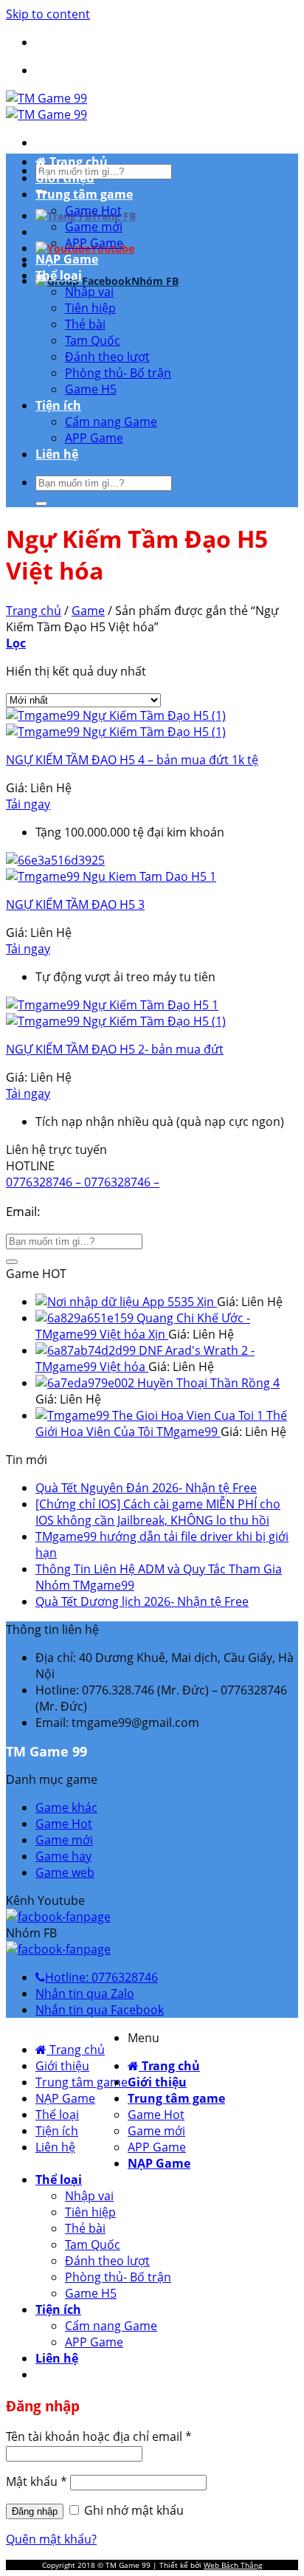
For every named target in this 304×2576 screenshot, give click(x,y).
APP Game (94, 243)
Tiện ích (58, 405)
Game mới (94, 227)
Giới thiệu (65, 178)
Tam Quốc (93, 340)
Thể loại (59, 275)
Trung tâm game (84, 194)
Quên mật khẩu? (51, 2539)
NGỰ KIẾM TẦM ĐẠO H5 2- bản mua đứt (115, 1049)
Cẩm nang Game (111, 422)
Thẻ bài (85, 324)
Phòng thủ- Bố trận (118, 373)
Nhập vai (89, 292)
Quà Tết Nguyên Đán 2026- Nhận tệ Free (146, 1488)
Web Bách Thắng (233, 2565)
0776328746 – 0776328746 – (83, 1182)
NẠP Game (67, 259)
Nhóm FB (155, 281)
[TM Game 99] (46, 106)
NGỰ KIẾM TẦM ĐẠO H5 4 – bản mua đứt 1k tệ (132, 760)
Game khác (66, 1807)
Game (88, 611)
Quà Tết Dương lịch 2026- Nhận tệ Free (142, 1601)
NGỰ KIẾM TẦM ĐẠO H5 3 (75, 904)
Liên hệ (57, 454)
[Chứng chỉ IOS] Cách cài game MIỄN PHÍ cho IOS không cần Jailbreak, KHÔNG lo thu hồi (158, 1512)
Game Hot (93, 210)
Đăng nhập (35, 2511)
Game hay (63, 1856)
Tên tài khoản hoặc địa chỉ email (99, 2436)
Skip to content (48, 14)
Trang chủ (77, 162)
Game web (65, 1872)
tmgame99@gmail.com (111, 1211)
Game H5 (91, 389)
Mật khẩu (37, 2481)
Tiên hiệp (90, 308)
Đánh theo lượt (107, 357)
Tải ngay (28, 804)
